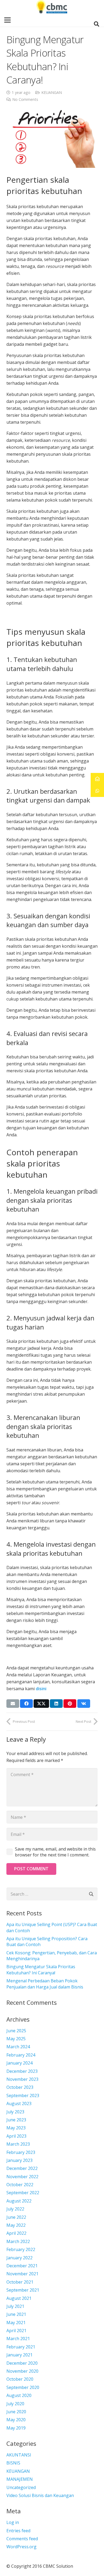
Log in (13, 2522)
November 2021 (22, 2274)
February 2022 (21, 2249)
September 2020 (23, 2387)
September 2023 (23, 2095)
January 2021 (19, 2355)
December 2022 (22, 2168)
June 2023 (16, 2120)
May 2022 (16, 2225)
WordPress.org (21, 2547)
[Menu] (7, 20)
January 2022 (19, 2258)
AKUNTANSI (19, 2455)
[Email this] (13, 1704)
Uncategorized (21, 2487)
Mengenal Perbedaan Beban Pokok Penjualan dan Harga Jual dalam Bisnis (45, 1984)
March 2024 (18, 2047)
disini (41, 1689)
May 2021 (16, 2323)
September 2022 (23, 2193)
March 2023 (18, 2144)
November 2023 (22, 2079)
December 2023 (22, 2071)
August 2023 (19, 2103)
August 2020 (19, 2395)
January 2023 (19, 2160)
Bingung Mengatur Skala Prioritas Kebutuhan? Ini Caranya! (41, 1970)
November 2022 (22, 2177)
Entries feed (18, 2531)
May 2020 (16, 2420)
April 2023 (16, 2136)
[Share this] (26, 1704)
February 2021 (21, 2347)
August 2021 (19, 2298)
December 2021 (22, 2266)
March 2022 (18, 2241)
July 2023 (15, 2112)
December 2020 (22, 2363)
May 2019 (16, 2428)
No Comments (25, 99)
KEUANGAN (52, 92)
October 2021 (20, 2282)
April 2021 (16, 2331)
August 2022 (19, 2201)
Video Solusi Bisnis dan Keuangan (40, 2495)
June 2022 (16, 2217)
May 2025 (16, 2039)
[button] (97, 24)
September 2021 (23, 2290)
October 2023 (20, 2087)
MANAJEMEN (20, 2479)
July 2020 (15, 2404)
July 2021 (15, 2306)
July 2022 (15, 2209)
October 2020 (20, 2379)
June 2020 (16, 2412)
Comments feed (22, 2539)
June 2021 (16, 2314)
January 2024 (19, 2063)
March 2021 (18, 2339)
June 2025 (16, 2031)
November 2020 (22, 2371)
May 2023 (16, 2128)
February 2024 (21, 2055)
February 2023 (21, 2152)
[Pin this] (70, 1704)
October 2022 (20, 2185)
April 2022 (16, 2233)
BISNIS (13, 2463)
